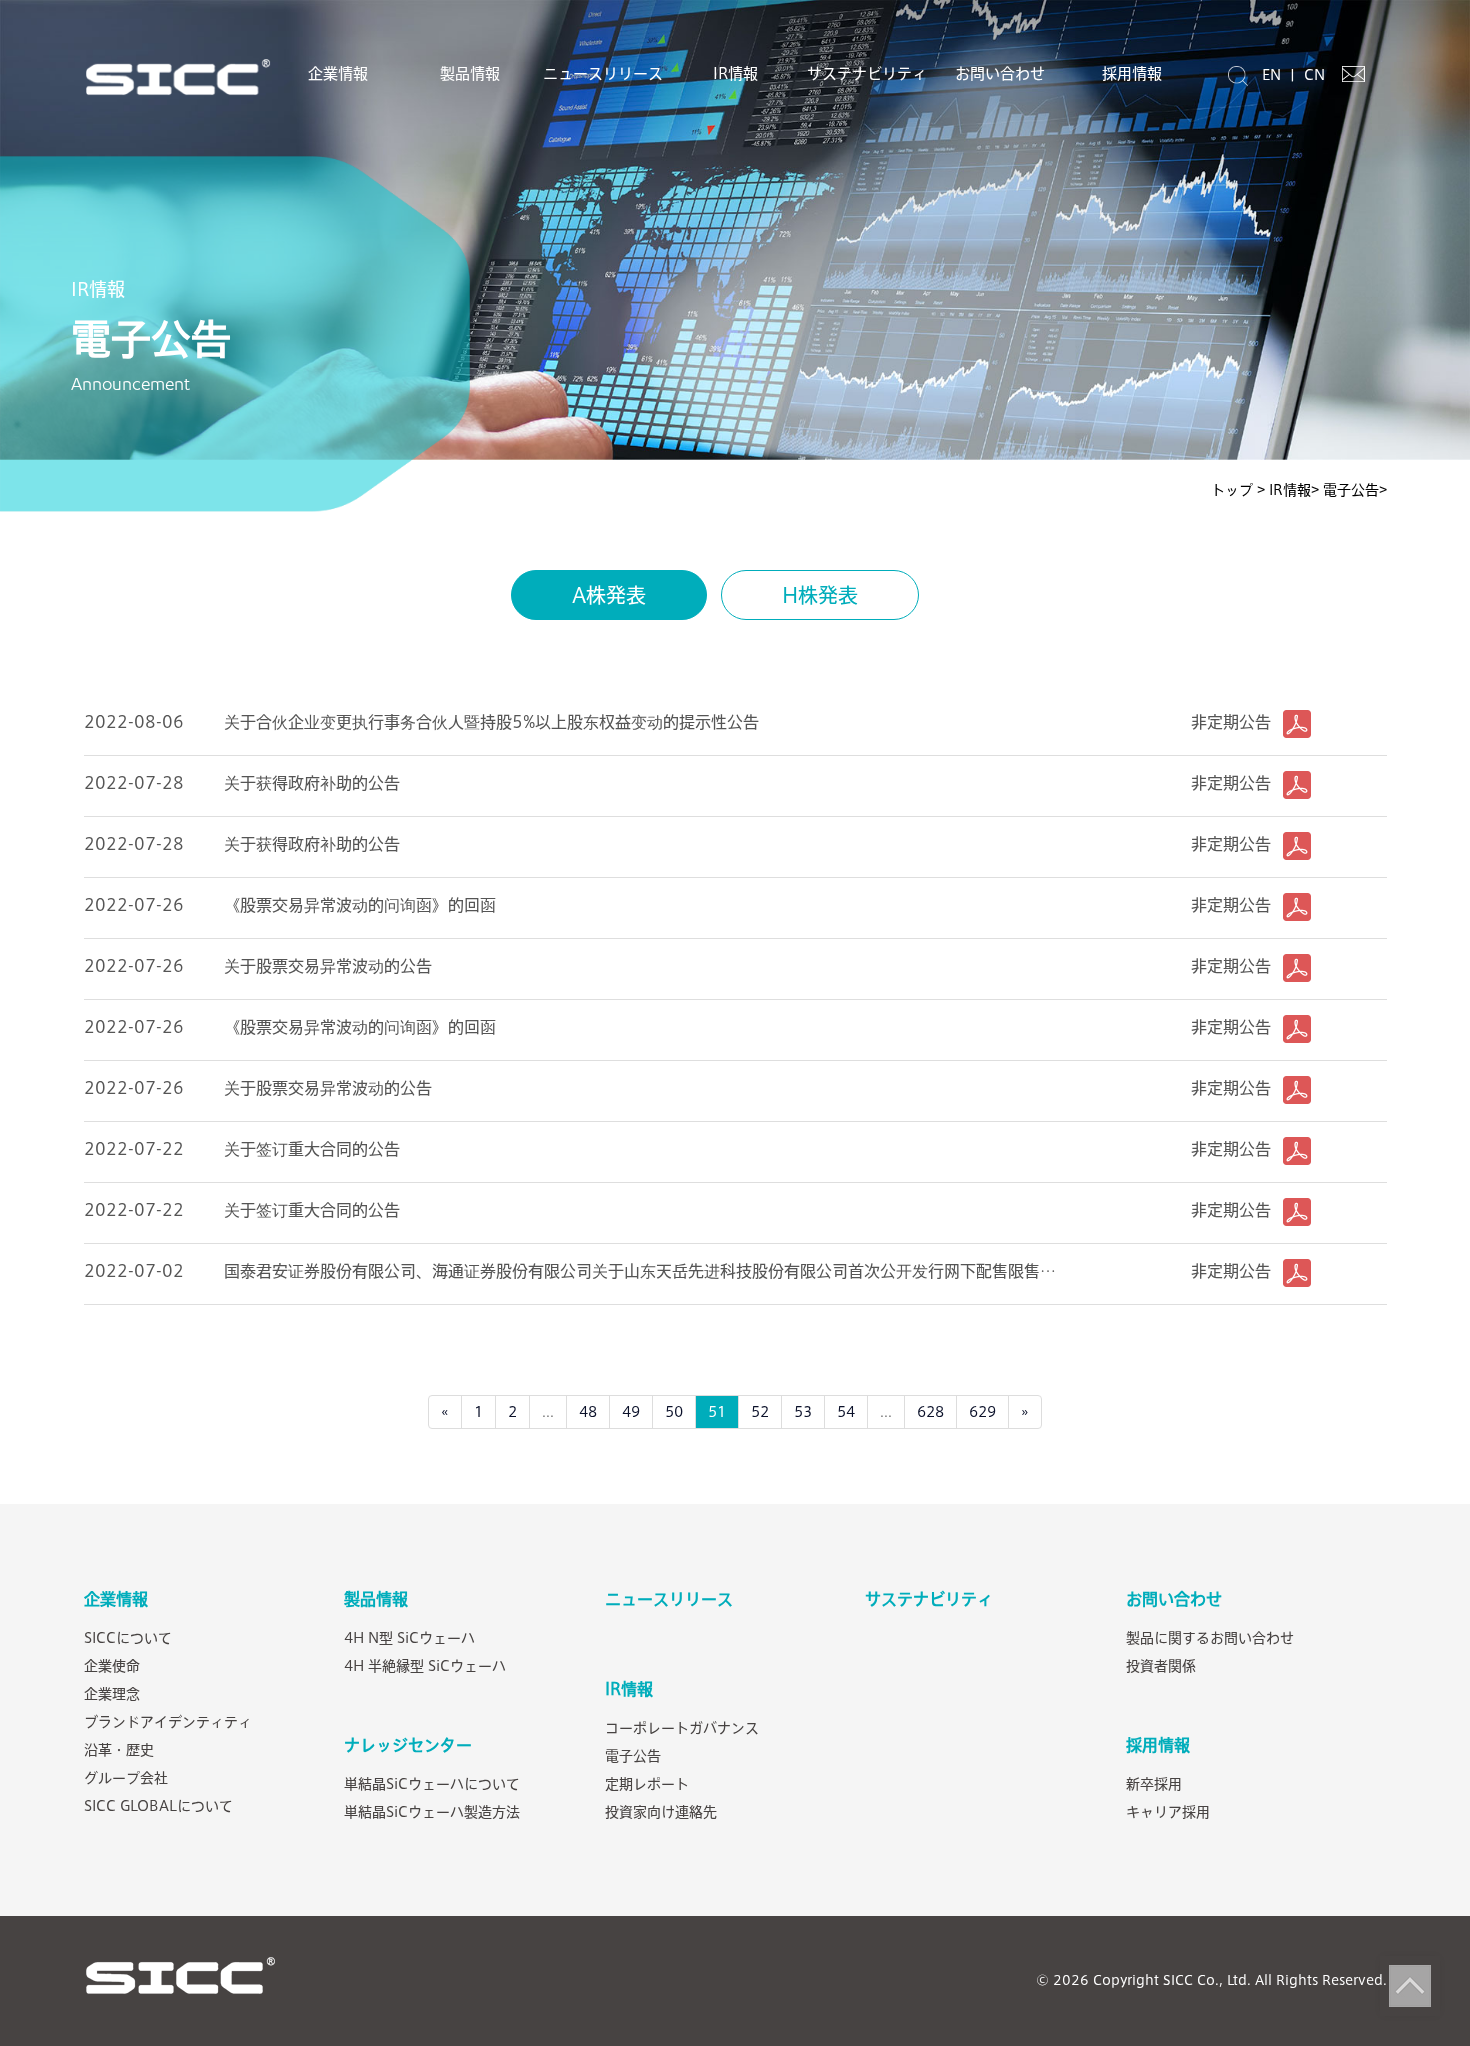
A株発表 (609, 595)
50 (674, 1412)
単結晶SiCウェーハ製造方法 (432, 1812)
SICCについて (128, 1638)
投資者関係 (1161, 1666)
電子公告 (633, 1756)
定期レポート (647, 1784)
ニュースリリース (603, 73)
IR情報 (735, 73)
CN (1314, 75)
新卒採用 (1154, 1784)
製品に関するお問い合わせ (1210, 1638)
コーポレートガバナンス (682, 1728)
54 (846, 1412)
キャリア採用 (1168, 1812)
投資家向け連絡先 (661, 1812)
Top (1410, 1986)
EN (1271, 75)
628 (930, 1412)
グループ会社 (126, 1778)
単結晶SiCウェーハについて (432, 1784)
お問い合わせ (1000, 73)
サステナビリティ (867, 73)
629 (982, 1412)
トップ (1234, 490)
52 (760, 1412)
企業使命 (112, 1666)
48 (588, 1412)
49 (631, 1412)
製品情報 (470, 73)
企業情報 (338, 73)
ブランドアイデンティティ (168, 1722)
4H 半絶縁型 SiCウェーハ (425, 1666)
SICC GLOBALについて (158, 1806)
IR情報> (1294, 490)
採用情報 (1132, 73)
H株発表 (820, 595)
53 (803, 1412)
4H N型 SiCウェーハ (409, 1638)
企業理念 (112, 1694)
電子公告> (1355, 490)
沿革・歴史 (119, 1750)
